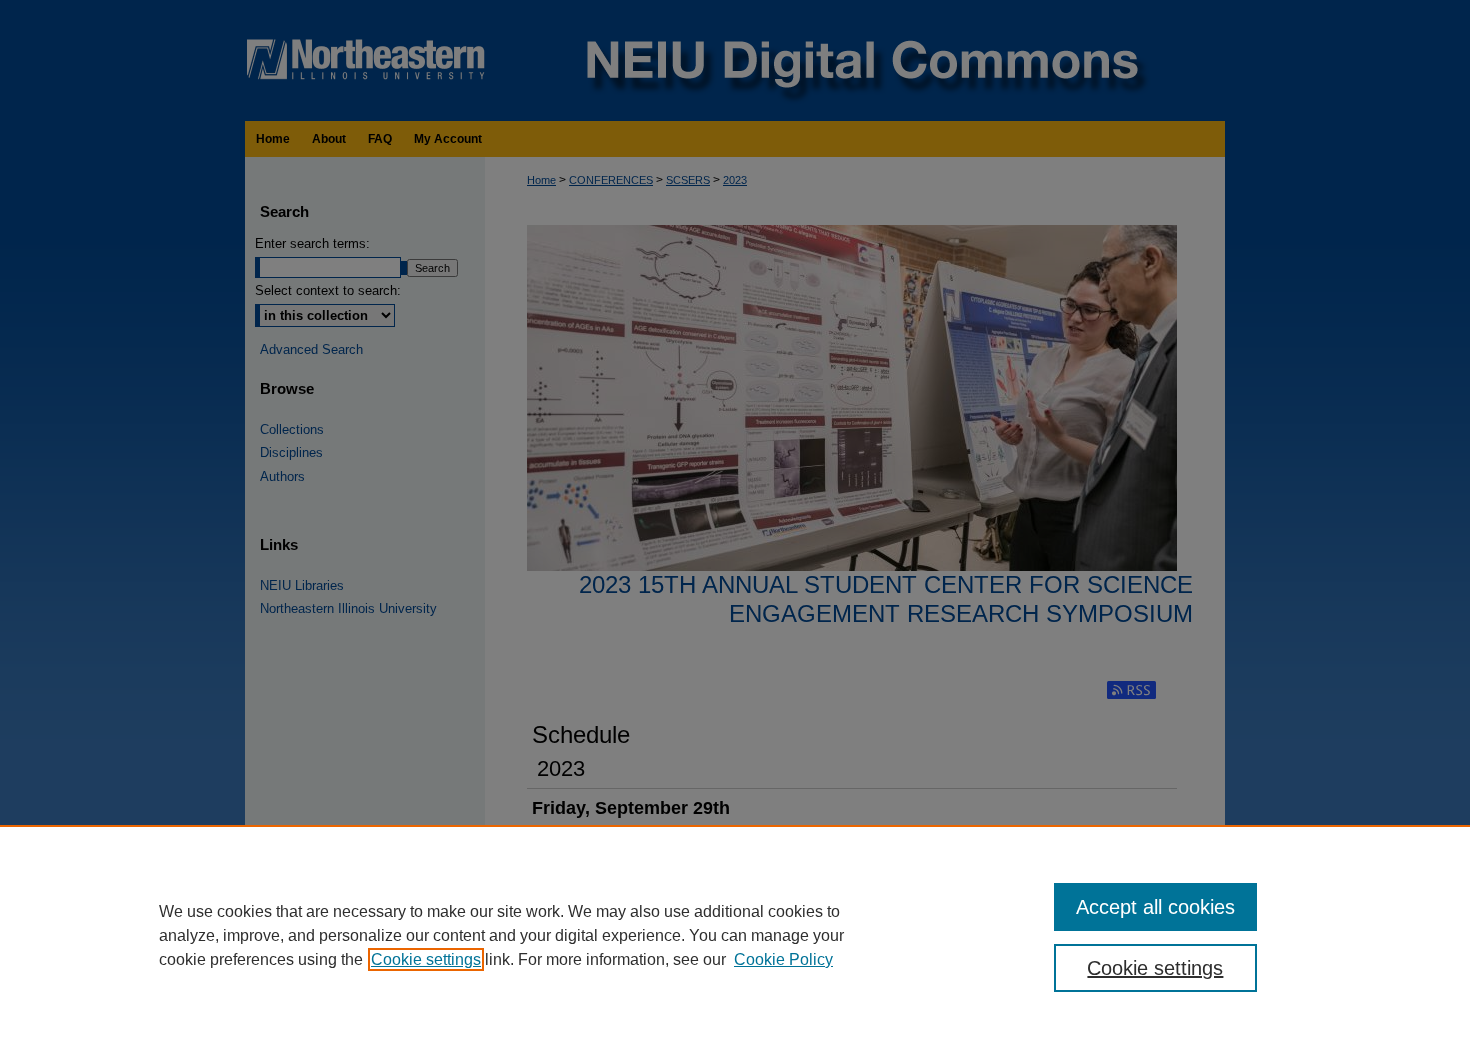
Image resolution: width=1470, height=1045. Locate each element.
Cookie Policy (783, 959)
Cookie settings (426, 959)
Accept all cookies (1155, 907)
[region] (735, 935)
